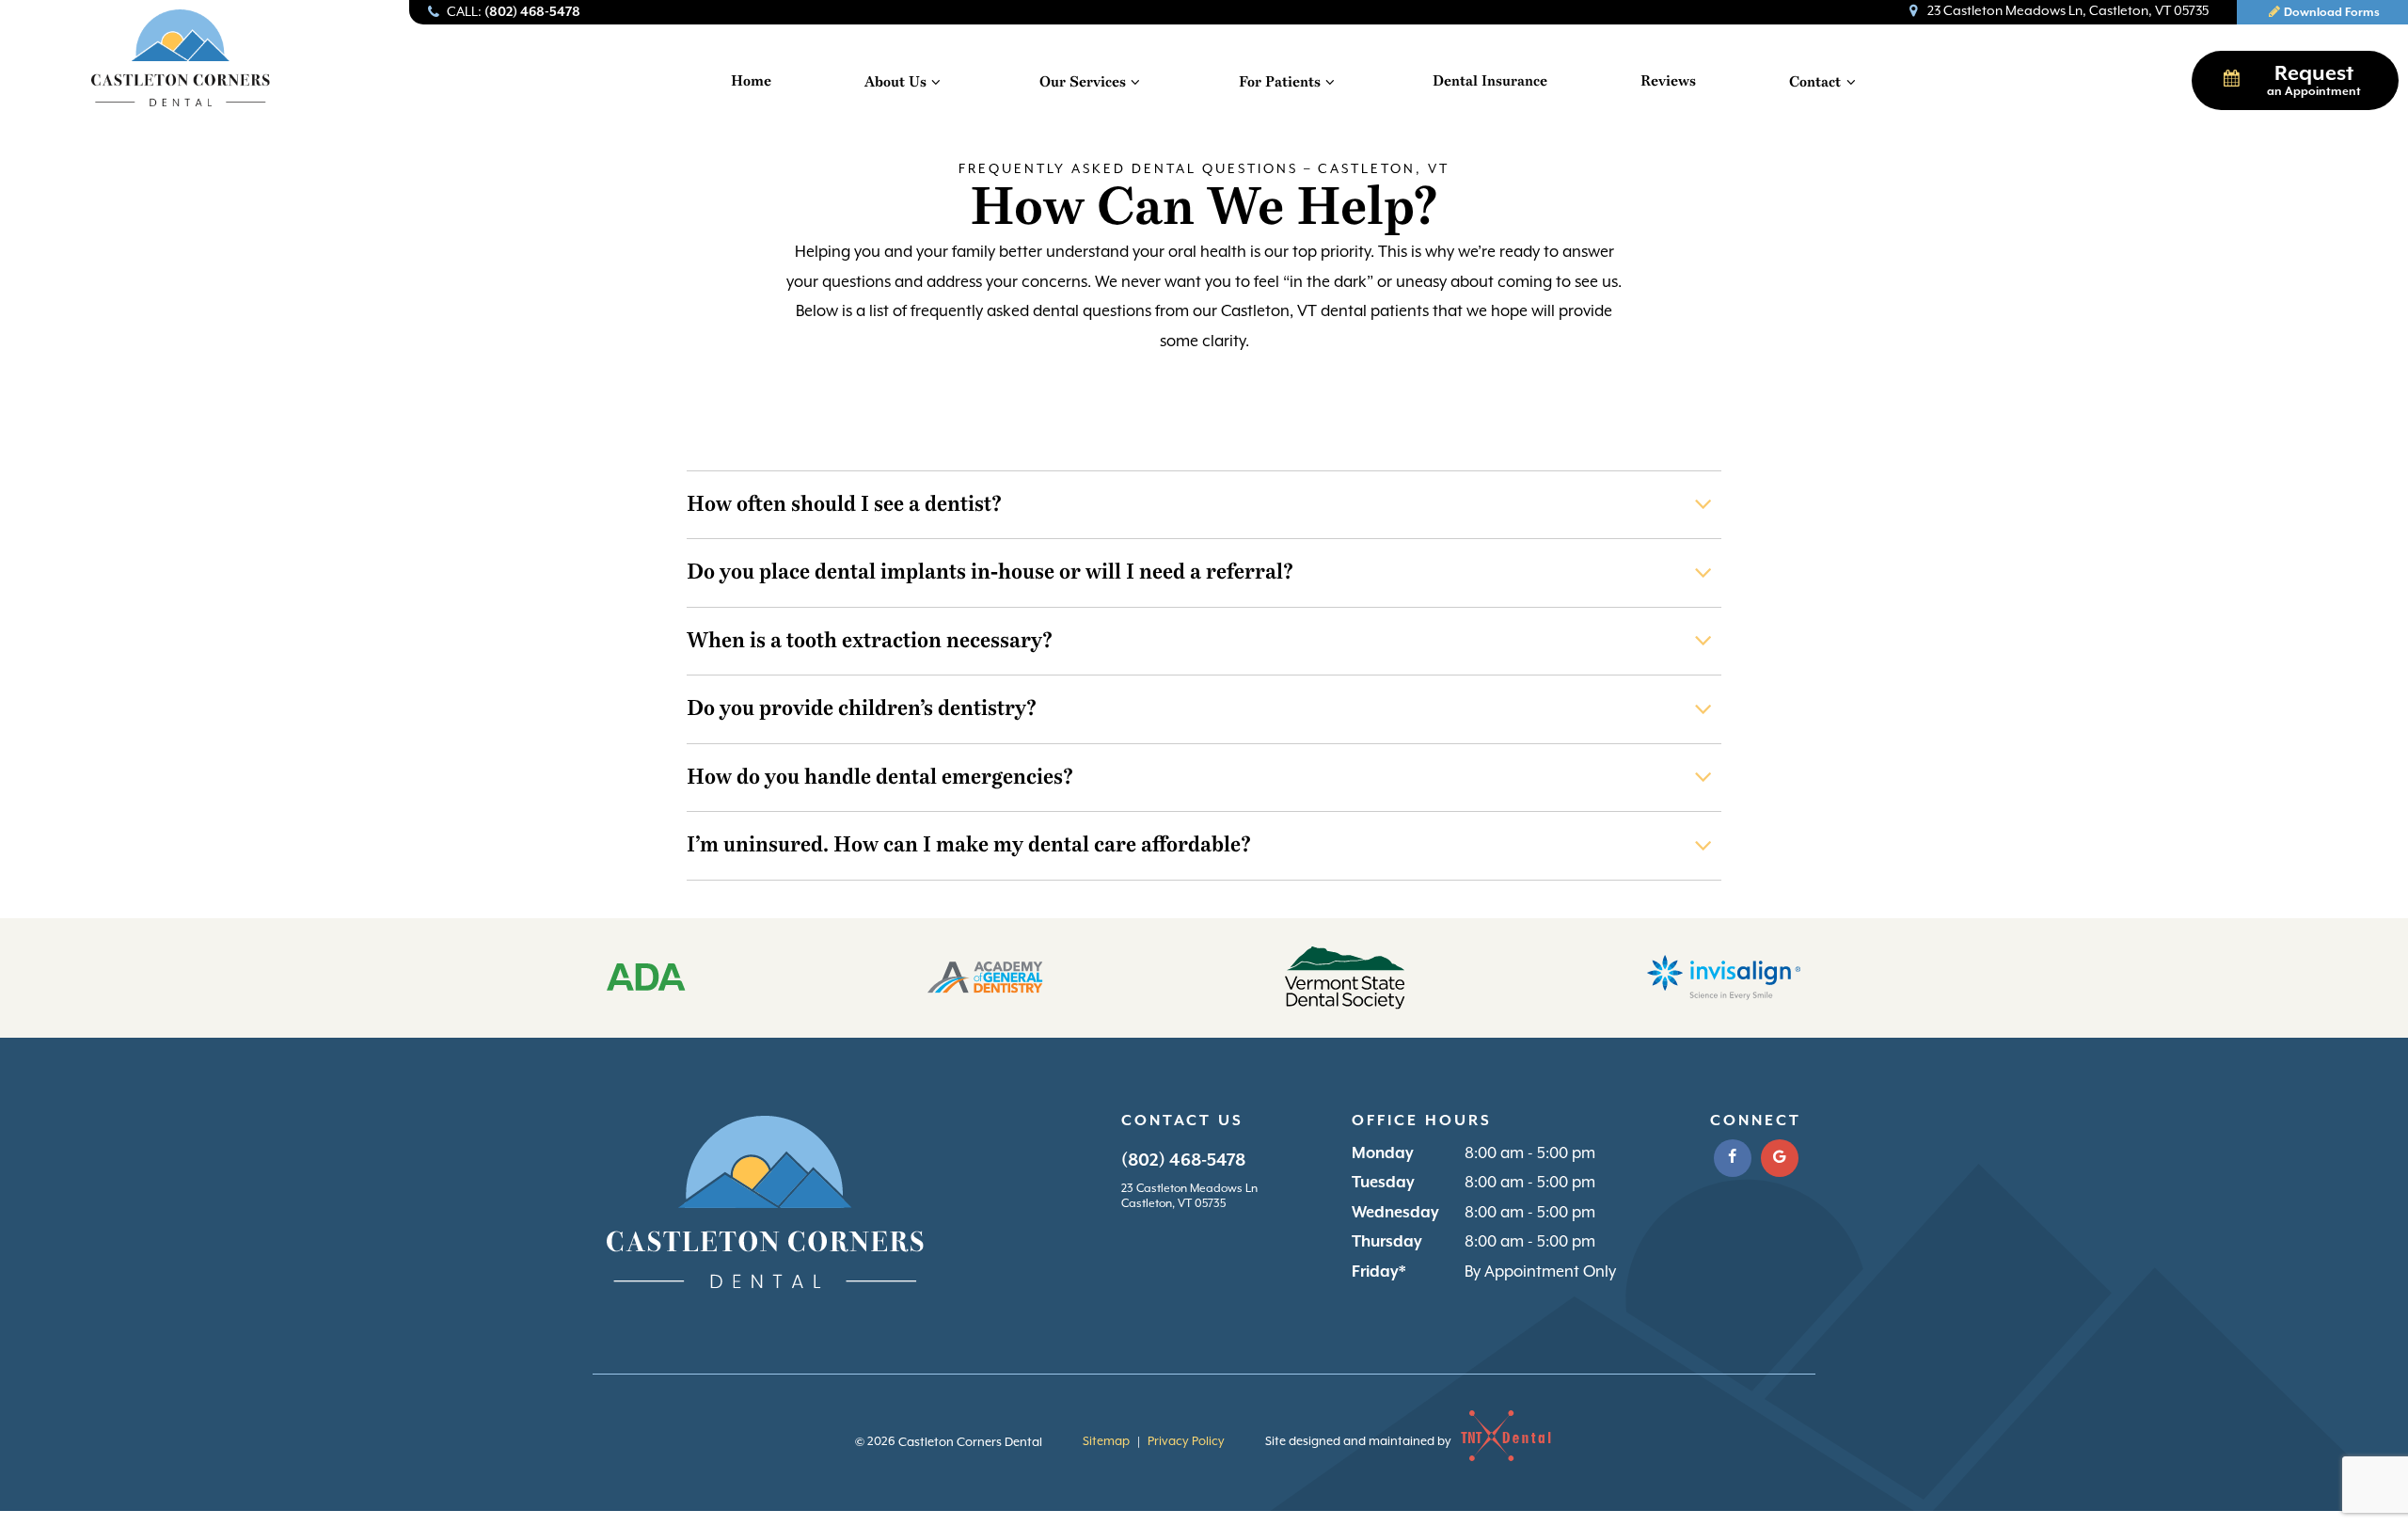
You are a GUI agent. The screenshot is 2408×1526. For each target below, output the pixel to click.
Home (751, 81)
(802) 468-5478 (1183, 1160)
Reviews (1668, 81)
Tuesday (1383, 1183)
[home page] (181, 58)
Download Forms (2332, 13)
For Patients (1280, 82)
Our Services (1083, 82)
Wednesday (1395, 1213)
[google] (1780, 1158)
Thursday (1387, 1242)
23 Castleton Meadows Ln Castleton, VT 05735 (1189, 1197)
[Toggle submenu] (936, 82)
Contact (1815, 82)
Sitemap (1106, 1442)
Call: (514, 12)
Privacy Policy (1186, 1442)
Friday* (1378, 1272)
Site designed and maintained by (1360, 1442)
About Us (895, 82)
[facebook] (1733, 1158)
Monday (1383, 1154)
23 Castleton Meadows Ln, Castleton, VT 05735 (2068, 11)
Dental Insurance (1490, 81)
